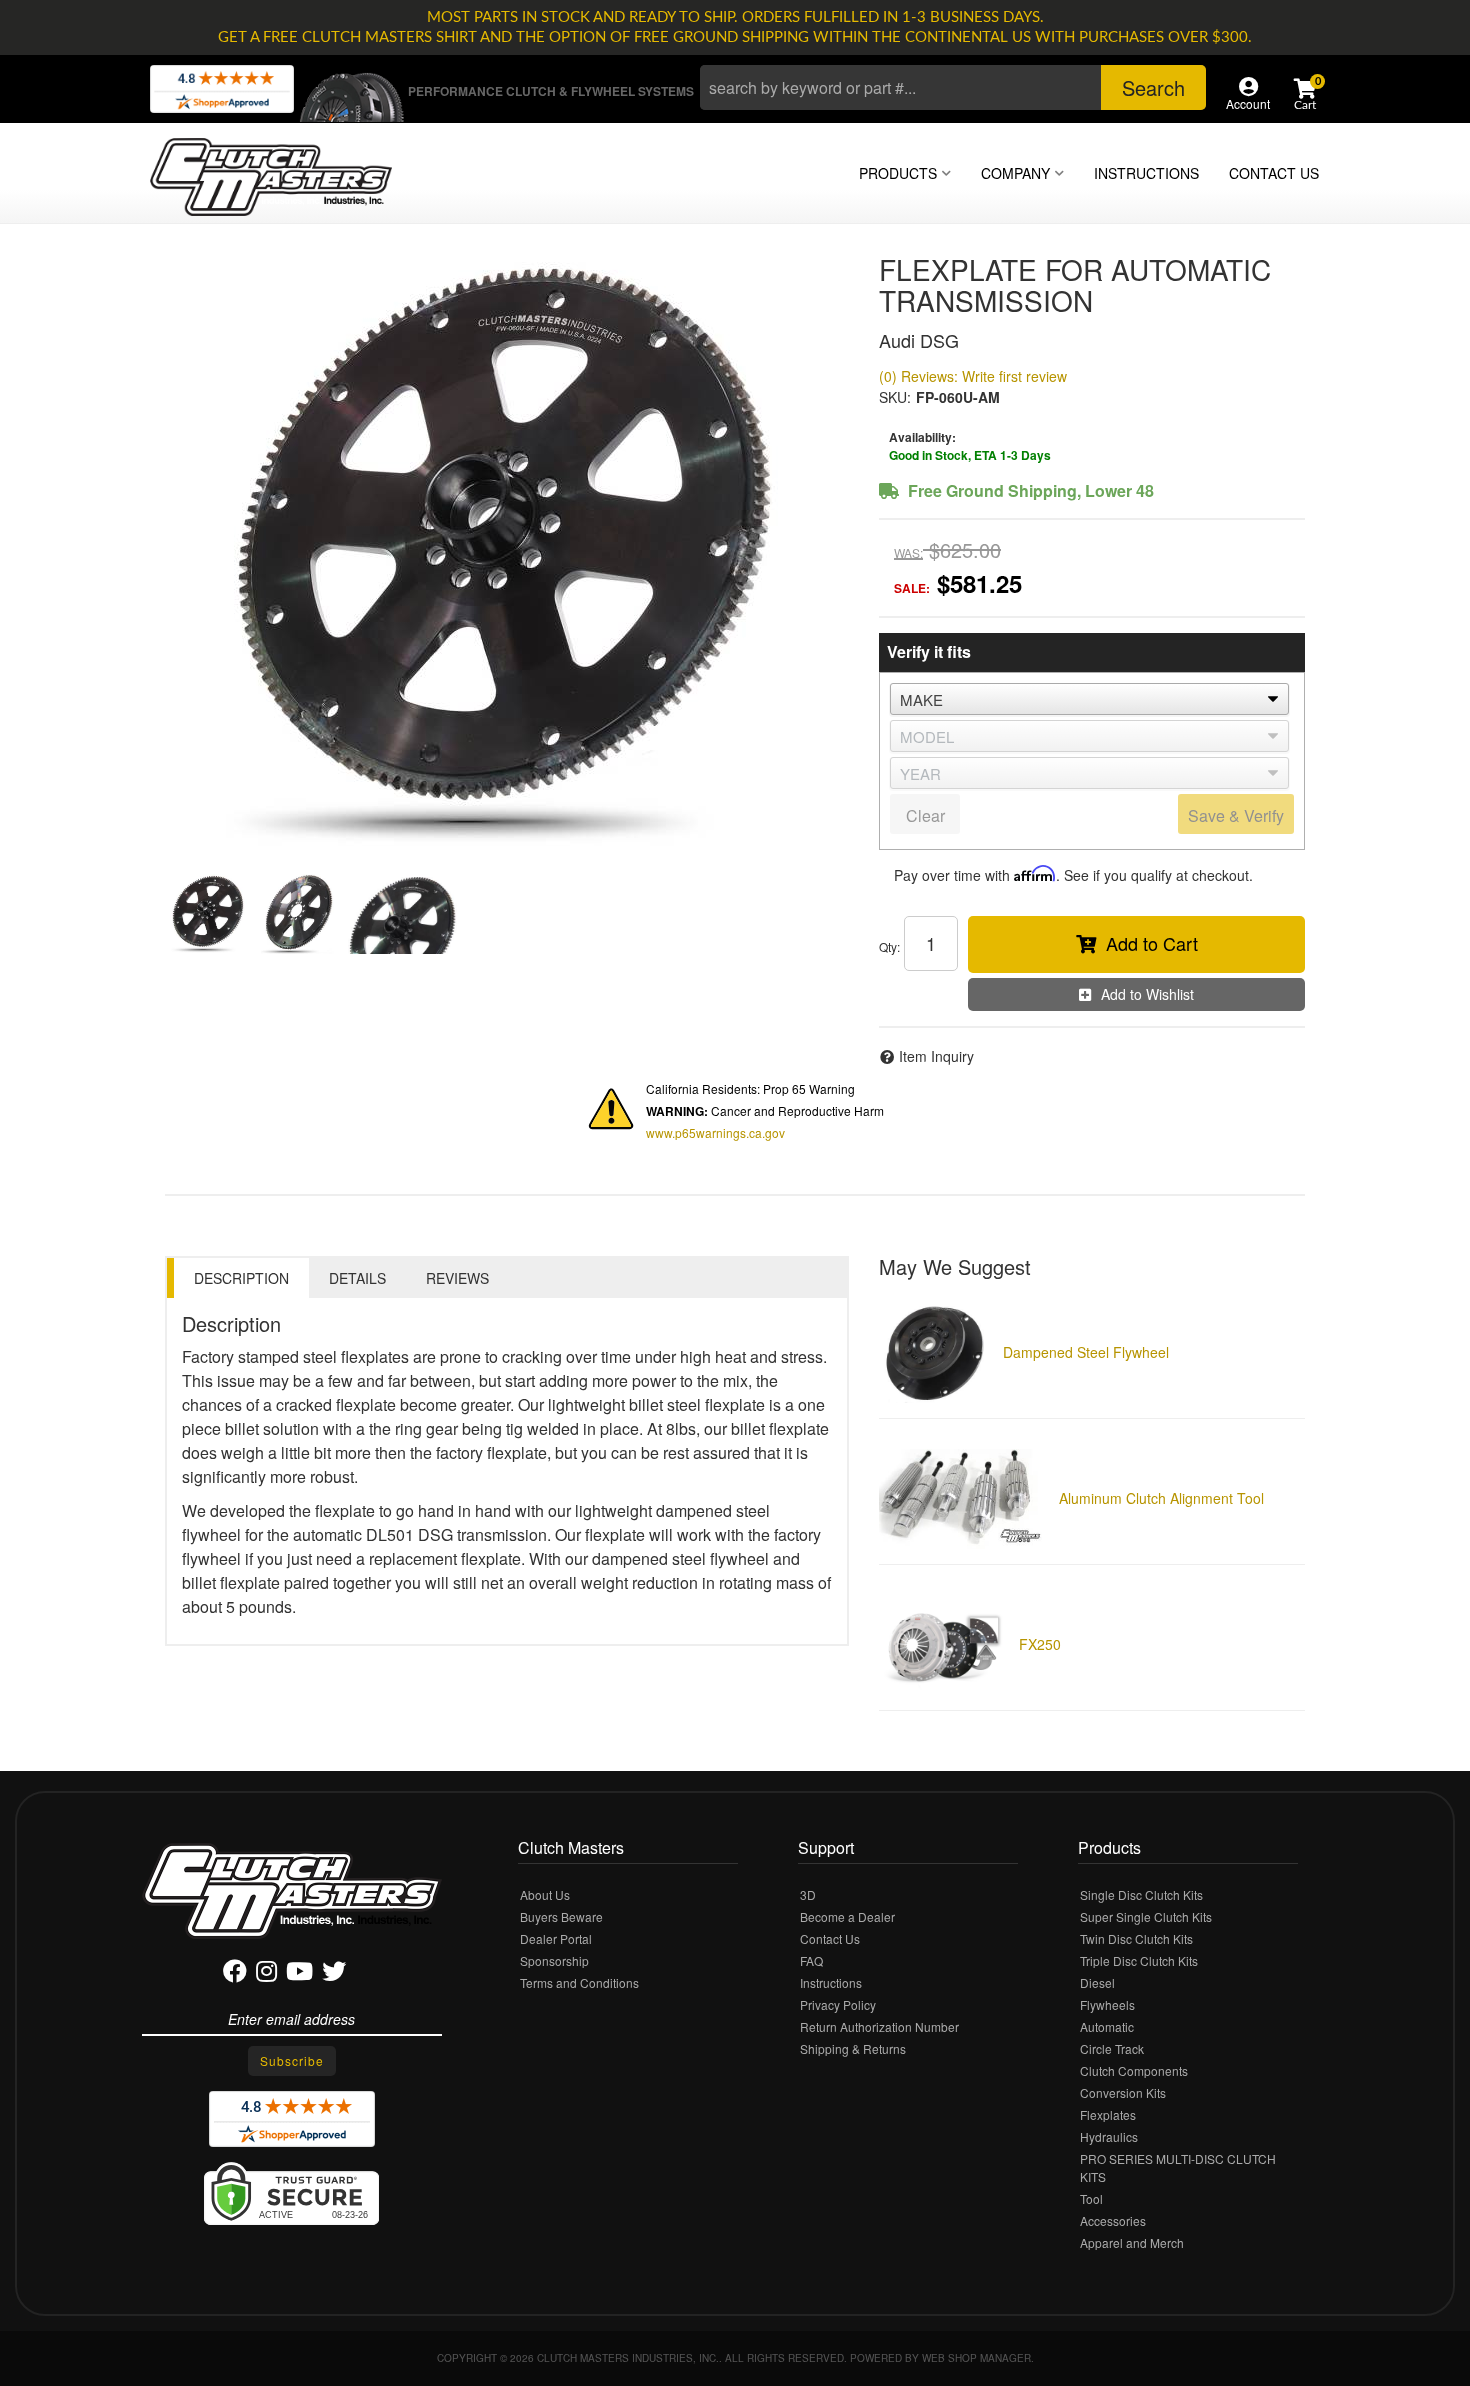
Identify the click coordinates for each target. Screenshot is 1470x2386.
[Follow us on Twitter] (334, 1974)
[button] (953, 87)
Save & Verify (1236, 815)
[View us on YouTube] (299, 1974)
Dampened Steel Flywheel (1086, 1352)
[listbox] (1089, 699)
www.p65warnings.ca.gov (715, 1132)
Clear (925, 815)
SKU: (895, 397)
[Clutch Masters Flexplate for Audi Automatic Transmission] (507, 554)
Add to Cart (1152, 943)
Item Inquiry (936, 1056)
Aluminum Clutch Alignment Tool (1161, 1498)
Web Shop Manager (976, 2358)
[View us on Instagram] (266, 1974)
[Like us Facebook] (235, 1974)
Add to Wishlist (1147, 994)
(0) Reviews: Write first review (973, 376)
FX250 (1040, 1644)
